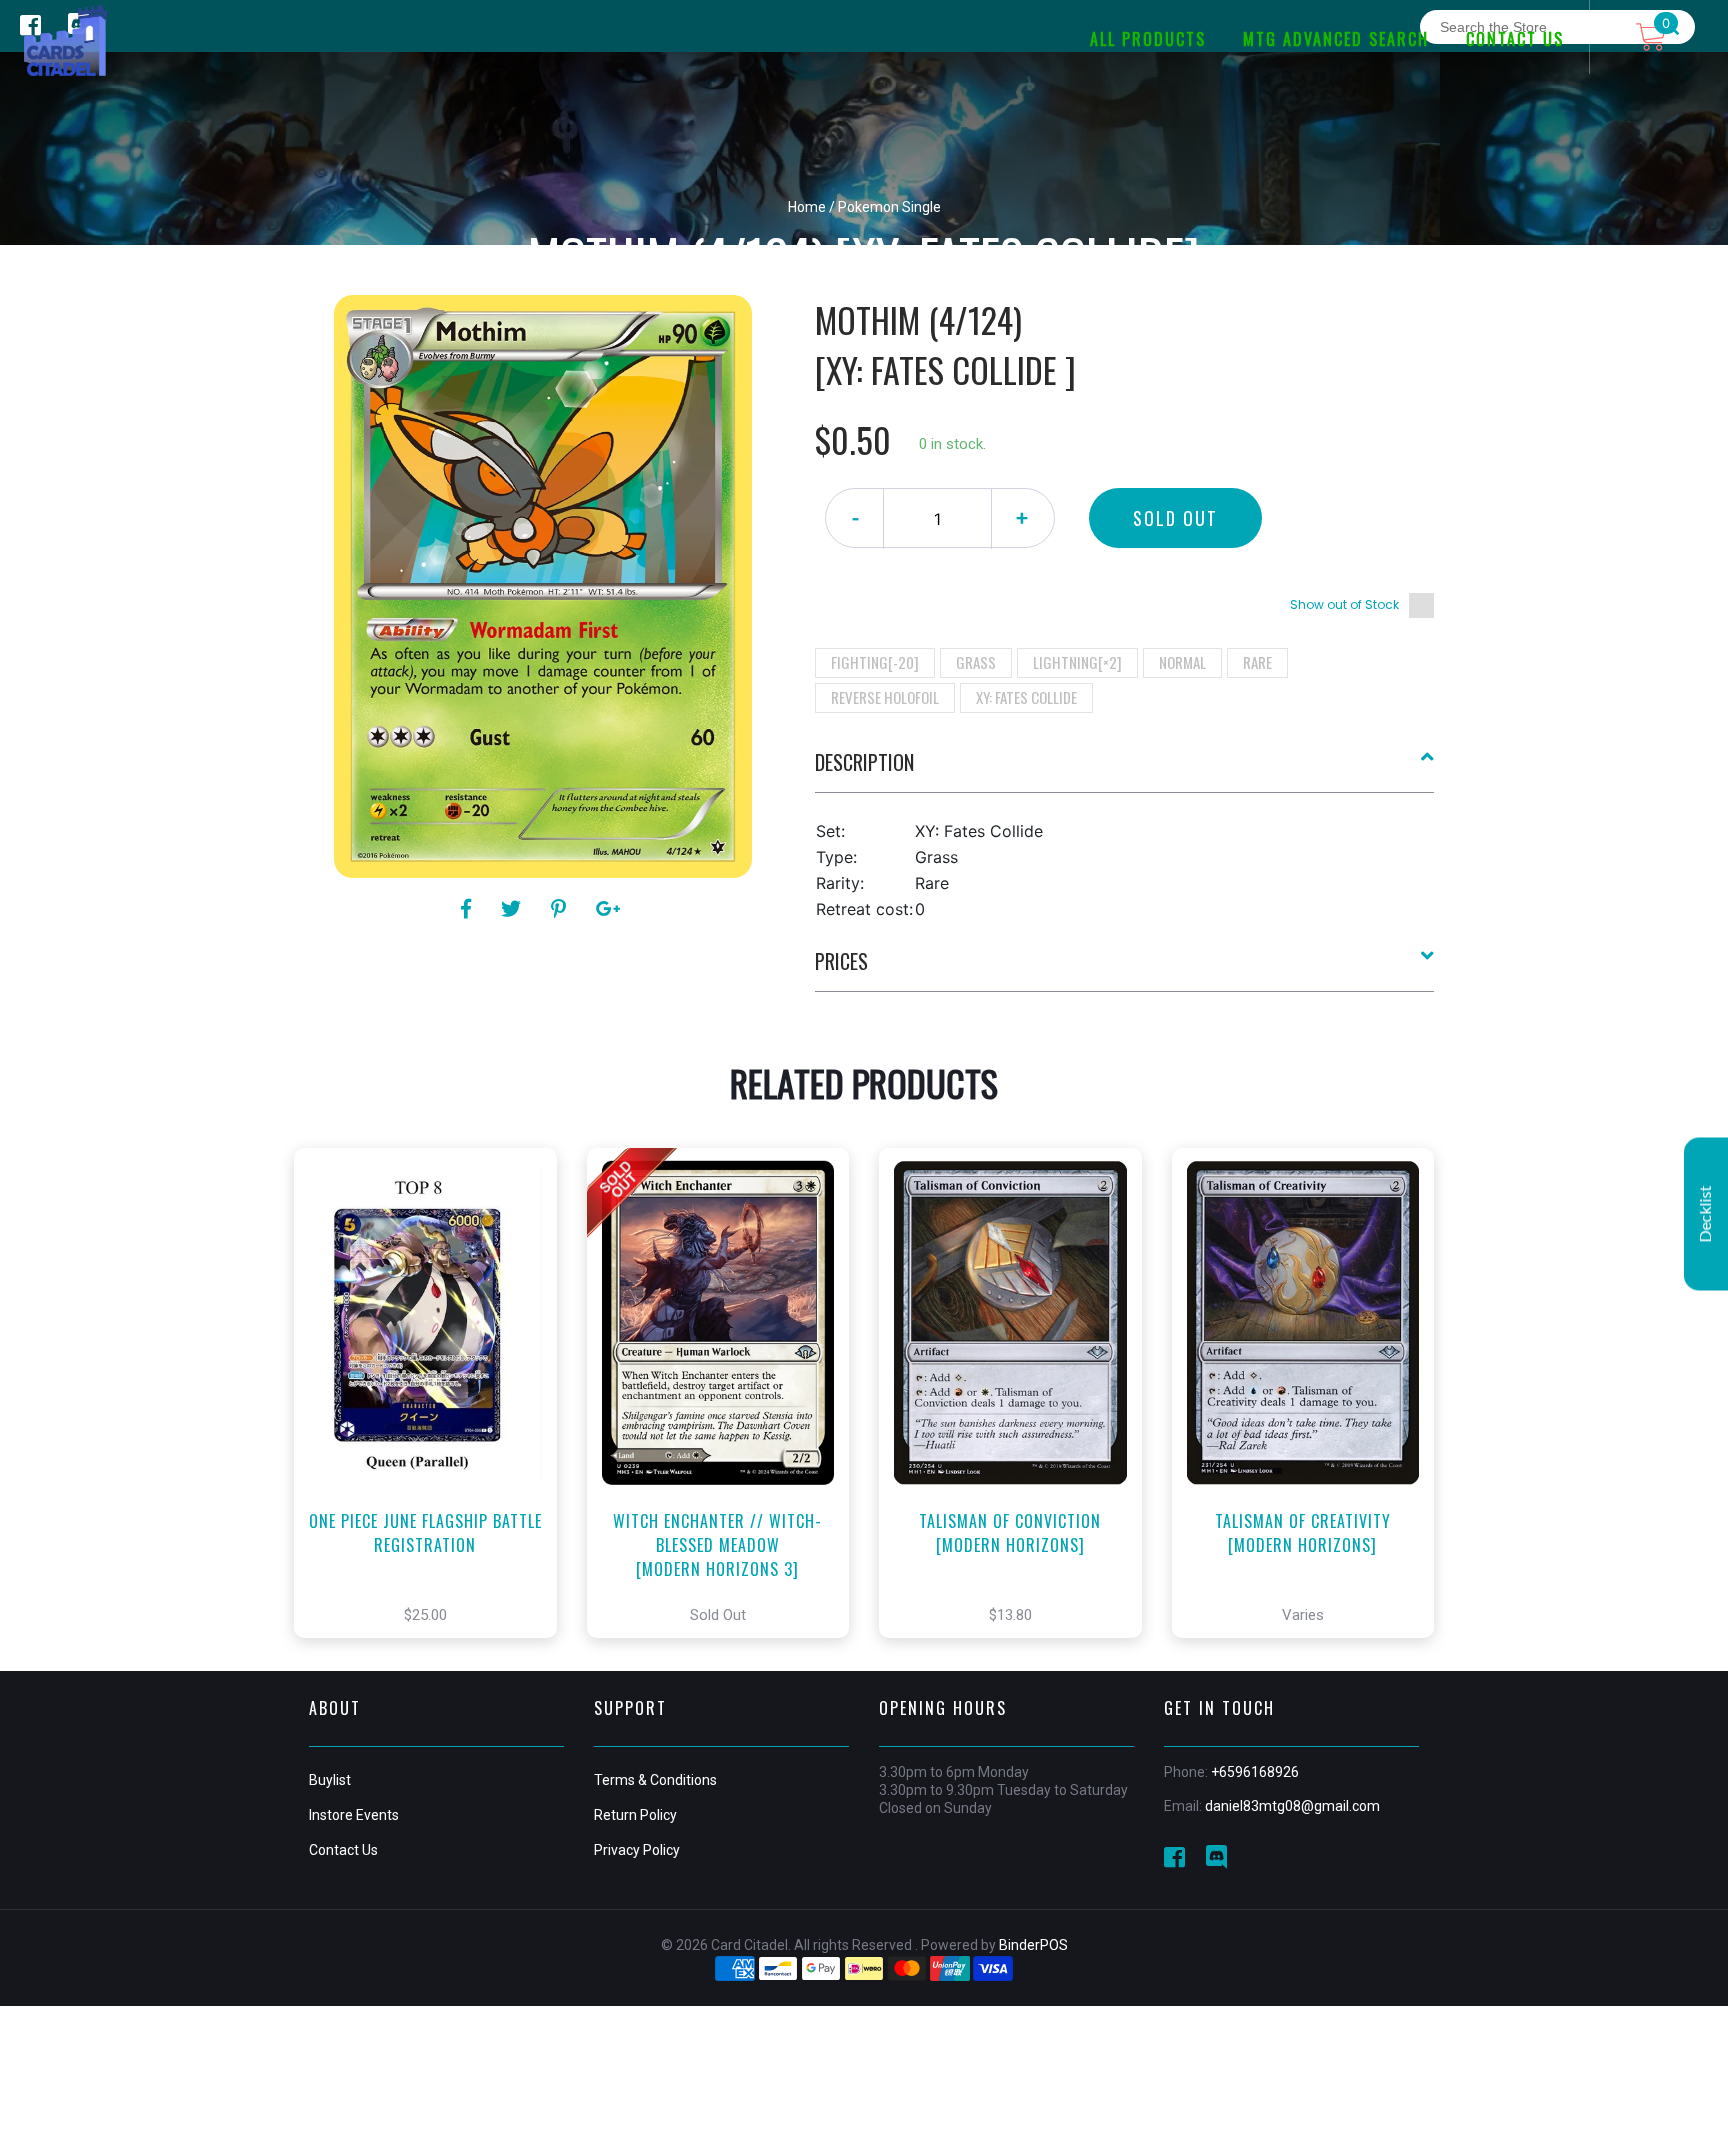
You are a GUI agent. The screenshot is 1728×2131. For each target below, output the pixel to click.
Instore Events (354, 1815)
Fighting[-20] (875, 662)
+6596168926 (1255, 1772)
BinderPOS (1033, 1945)
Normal (1182, 662)
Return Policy (635, 1815)
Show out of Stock (1344, 604)
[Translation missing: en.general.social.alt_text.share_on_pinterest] (561, 909)
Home (807, 207)
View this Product (434, 1423)
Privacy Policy (637, 1850)
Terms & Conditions (655, 1780)
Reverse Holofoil (885, 697)
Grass (976, 662)
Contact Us (343, 1850)
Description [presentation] (864, 762)
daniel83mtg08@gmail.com (1292, 1806)
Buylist (330, 1780)
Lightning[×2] (1077, 662)
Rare (1257, 662)
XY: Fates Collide (1026, 697)
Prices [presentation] (841, 961)
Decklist (1706, 1213)
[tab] (1125, 770)
